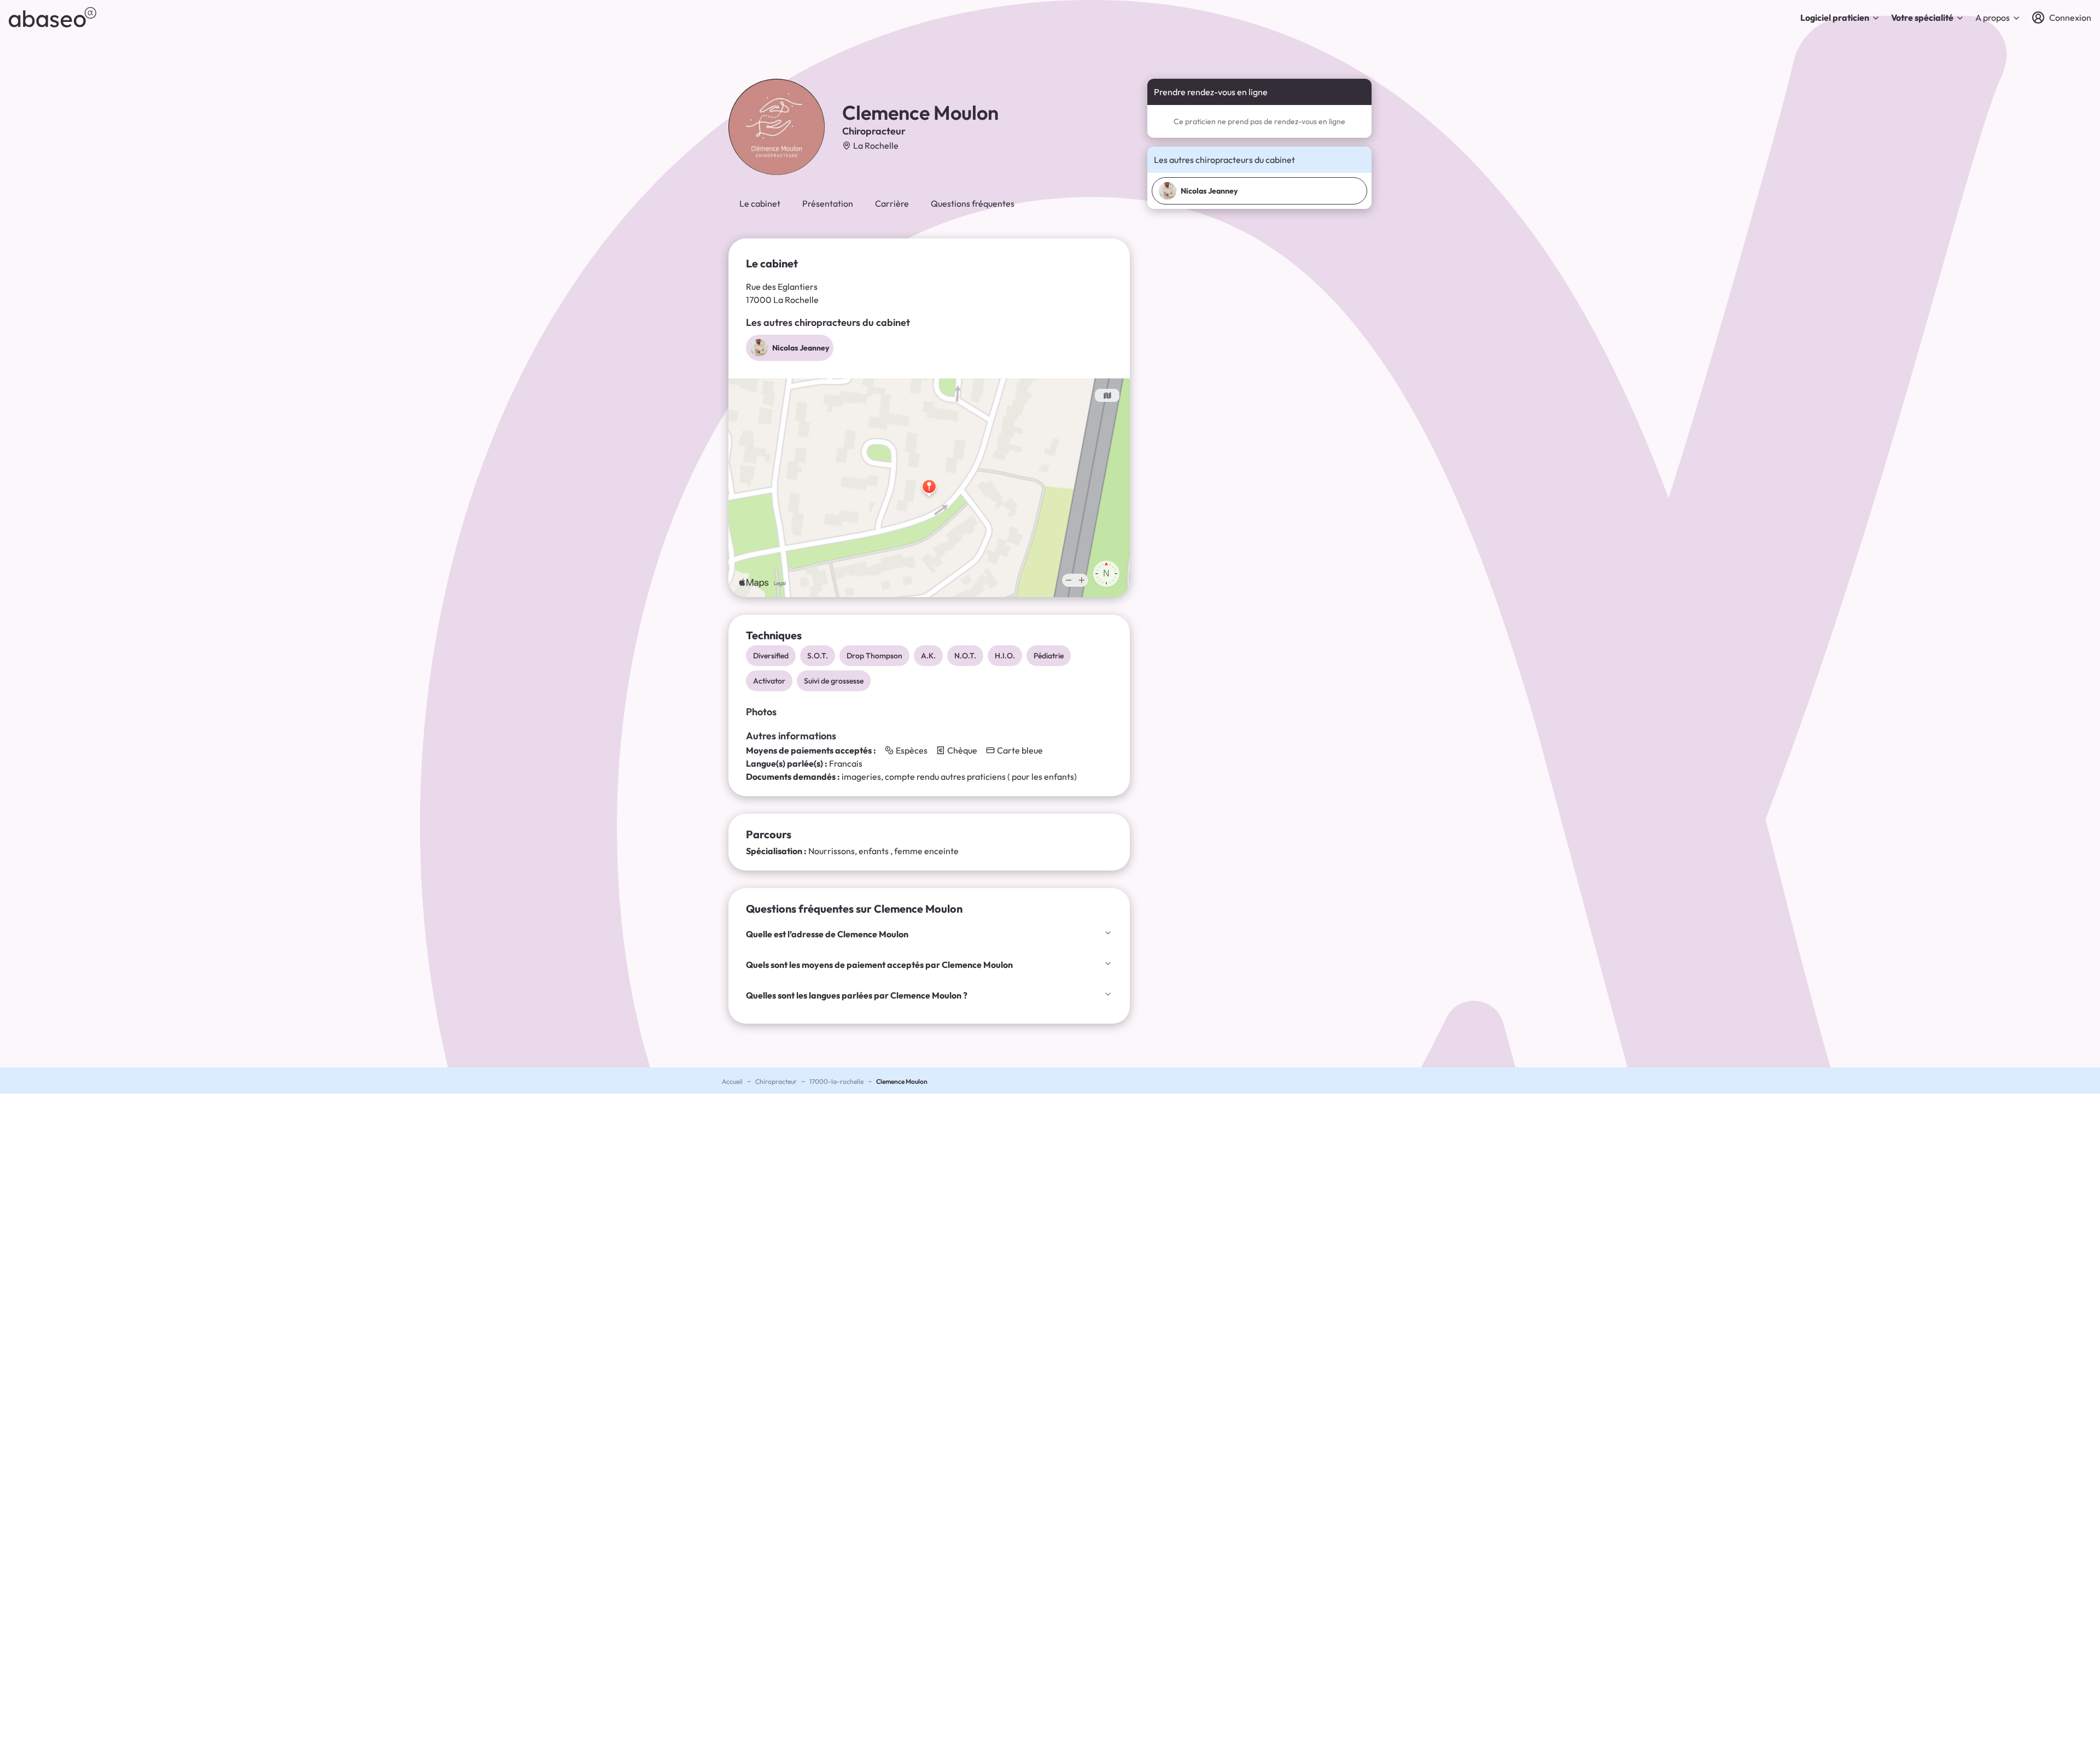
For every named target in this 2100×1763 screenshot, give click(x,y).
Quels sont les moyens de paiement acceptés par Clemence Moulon (879, 965)
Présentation (828, 203)
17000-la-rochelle (836, 1081)
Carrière (892, 203)
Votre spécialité (1922, 17)
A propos (1993, 17)
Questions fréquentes (973, 203)
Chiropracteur (776, 1081)
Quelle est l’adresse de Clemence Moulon (827, 934)
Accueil (732, 1081)
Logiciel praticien (1835, 17)
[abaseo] (52, 17)
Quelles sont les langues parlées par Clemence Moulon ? (857, 995)
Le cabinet (760, 203)
